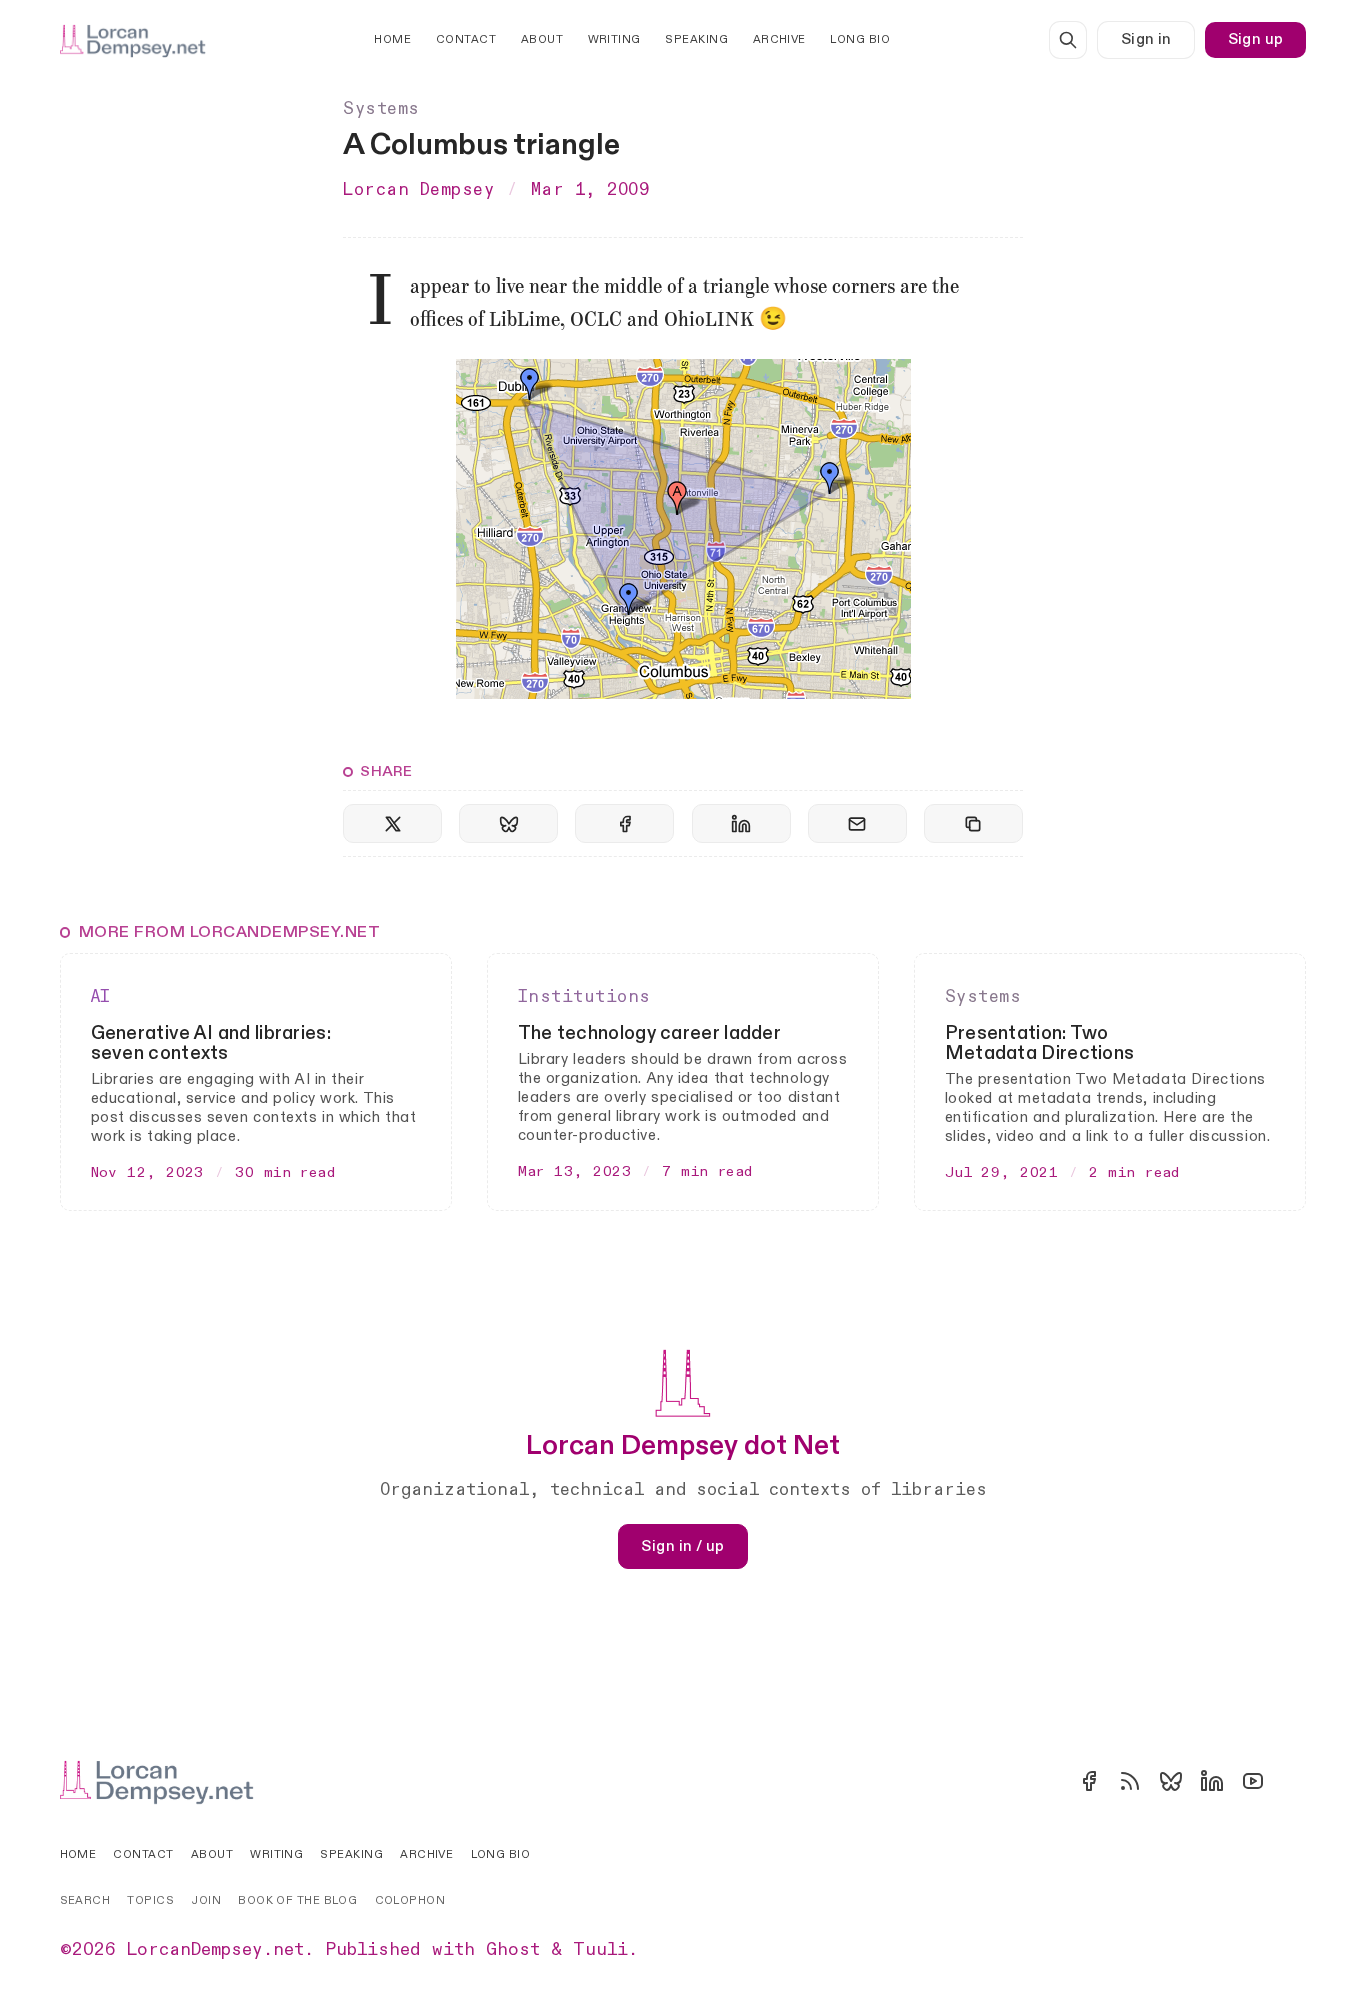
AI (101, 996)
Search (85, 1900)
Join (206, 1900)
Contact (466, 39)
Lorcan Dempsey (418, 189)
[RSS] (1130, 1781)
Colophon (410, 1900)
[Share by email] (857, 823)
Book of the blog (297, 1900)
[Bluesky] (1171, 1781)
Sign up (1256, 39)
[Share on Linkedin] (741, 823)
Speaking (696, 39)
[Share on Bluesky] (508, 823)
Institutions (584, 996)
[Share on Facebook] (624, 823)
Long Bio (860, 39)
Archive (779, 39)
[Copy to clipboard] (973, 823)
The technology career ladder (649, 1033)
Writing (614, 39)
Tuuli (600, 1950)
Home (392, 39)
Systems (381, 108)
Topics (150, 1900)
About (542, 39)
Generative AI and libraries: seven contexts (211, 1043)
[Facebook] (1089, 1781)
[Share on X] (392, 823)
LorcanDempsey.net (215, 1950)
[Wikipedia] (1294, 1781)
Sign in (1146, 39)
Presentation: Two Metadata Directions (1040, 1043)
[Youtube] (1253, 1781)
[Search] (1068, 40)
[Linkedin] (1212, 1781)
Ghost (513, 1950)
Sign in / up (682, 1546)
